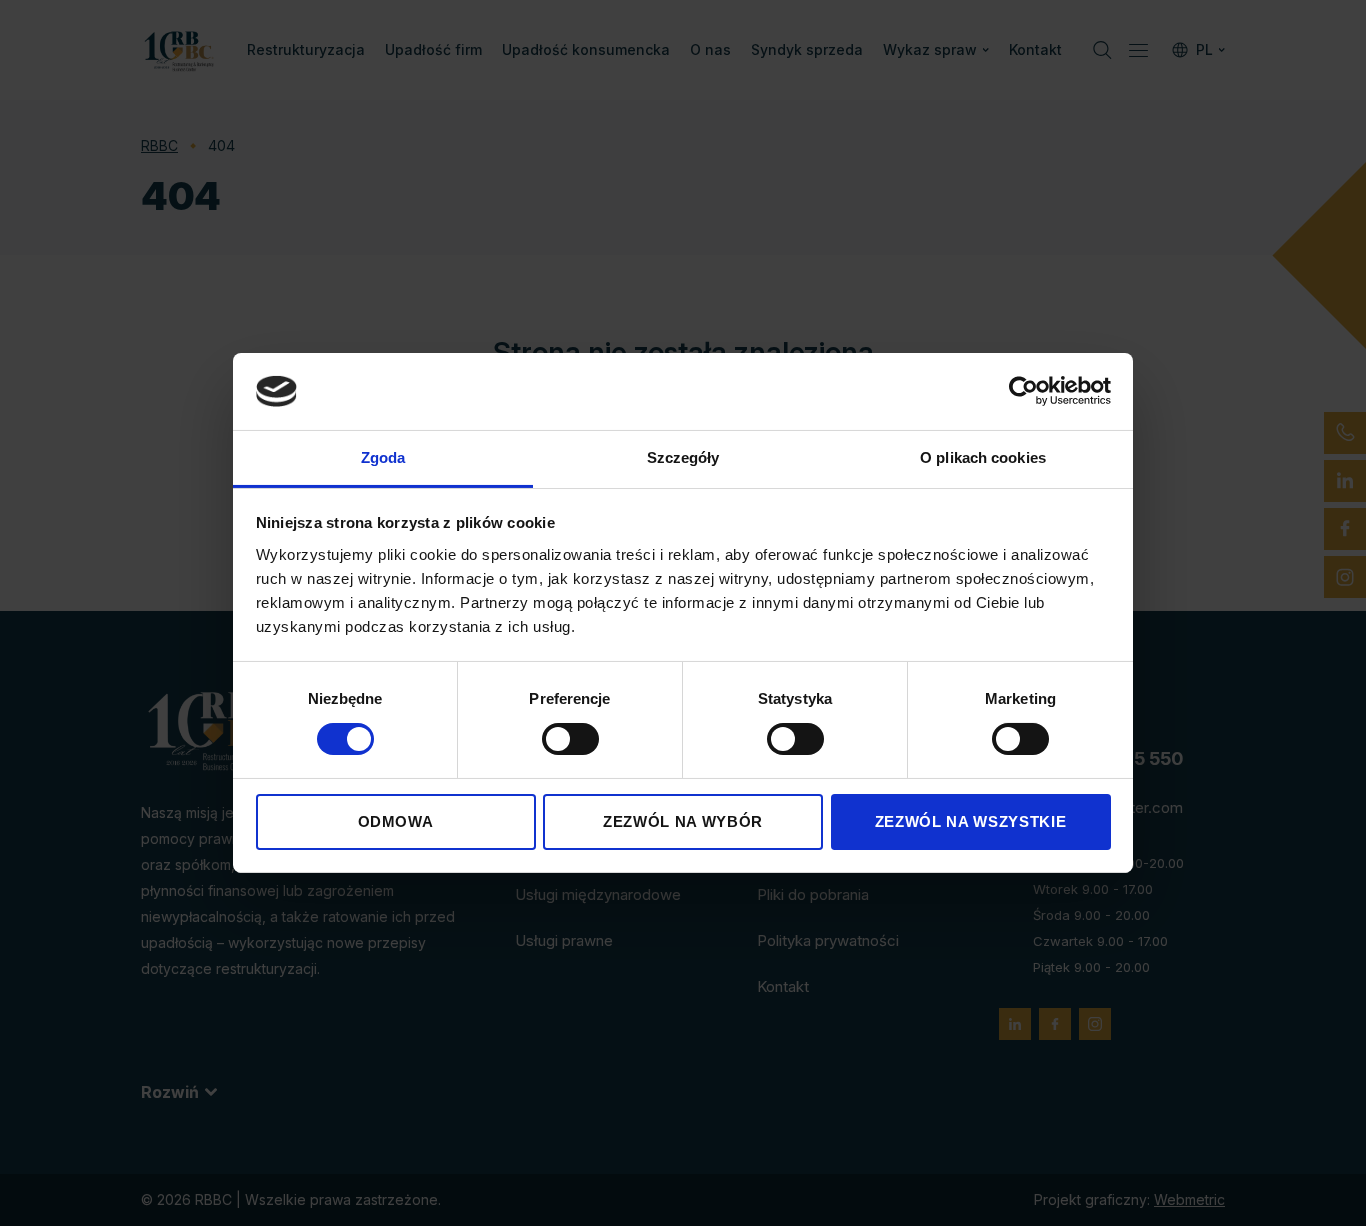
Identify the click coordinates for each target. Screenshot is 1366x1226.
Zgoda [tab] (383, 457)
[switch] (570, 739)
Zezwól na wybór (683, 821)
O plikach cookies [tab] (983, 457)
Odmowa (396, 821)
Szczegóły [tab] (683, 457)
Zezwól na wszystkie (970, 821)
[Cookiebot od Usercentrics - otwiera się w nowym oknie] (1023, 391)
